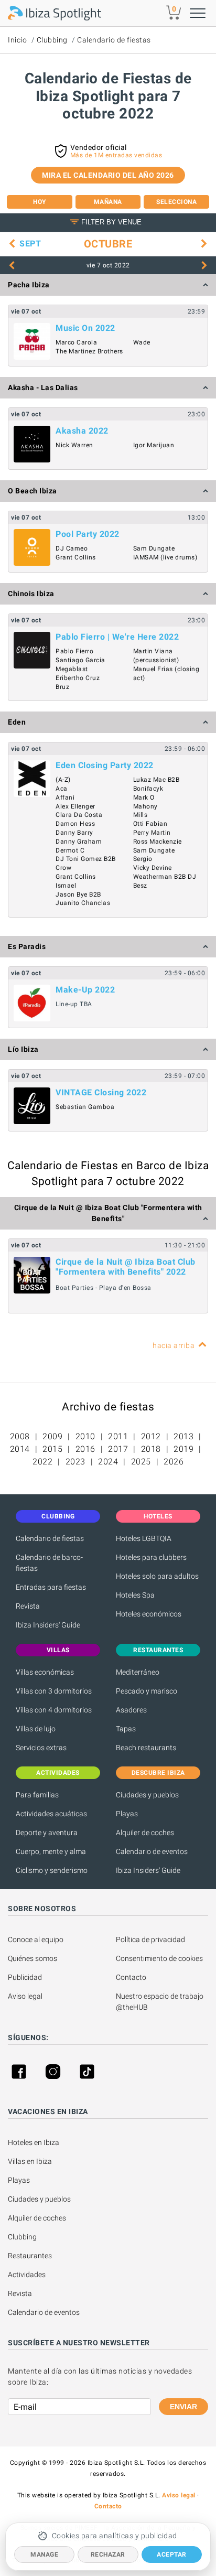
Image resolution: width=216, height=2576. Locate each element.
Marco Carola (76, 342)
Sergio (143, 859)
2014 (20, 1449)
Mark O (144, 797)
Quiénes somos (33, 1958)
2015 (52, 1449)
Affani (65, 797)
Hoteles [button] (158, 1516)
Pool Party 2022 (88, 534)
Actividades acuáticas (51, 1814)
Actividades (27, 2275)
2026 (174, 1462)
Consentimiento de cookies (159, 1958)
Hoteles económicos (149, 1614)
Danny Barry (74, 833)
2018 (151, 1449)
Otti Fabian (150, 824)
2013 (183, 1436)
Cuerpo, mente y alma (51, 1851)
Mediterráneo (138, 1672)
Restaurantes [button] (158, 1650)
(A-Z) (63, 780)
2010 (85, 1436)
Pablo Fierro (74, 651)
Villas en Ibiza (30, 2161)
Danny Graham (79, 842)
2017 (118, 1449)
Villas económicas (45, 1672)
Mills (141, 815)
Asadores (131, 1710)
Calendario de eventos (152, 1851)
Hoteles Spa (135, 1595)
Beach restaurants (146, 1748)
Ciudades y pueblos (147, 1795)
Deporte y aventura (47, 1833)
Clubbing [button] (58, 1516)
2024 (108, 1462)
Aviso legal (25, 1996)
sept (30, 244)
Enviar (183, 2407)
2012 (151, 1436)
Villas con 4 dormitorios (54, 1710)
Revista (28, 1606)
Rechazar (108, 2555)
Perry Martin (152, 833)
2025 (141, 1462)
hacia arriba (174, 1345)
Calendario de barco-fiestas (49, 1563)
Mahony (145, 806)
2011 (118, 1436)
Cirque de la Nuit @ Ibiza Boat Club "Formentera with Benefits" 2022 (126, 1267)
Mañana (108, 202)
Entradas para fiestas (51, 1587)
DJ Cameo (72, 548)
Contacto (131, 1977)
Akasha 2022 (82, 431)
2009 (52, 1436)
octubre (108, 244)
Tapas (126, 1729)
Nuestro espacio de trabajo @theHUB (160, 2002)
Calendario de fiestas (114, 40)
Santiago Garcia (80, 660)
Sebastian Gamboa (85, 1107)
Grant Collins (76, 557)
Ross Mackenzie (158, 842)
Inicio (17, 40)
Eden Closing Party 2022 (105, 765)
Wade (142, 342)
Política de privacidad (150, 1939)
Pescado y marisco (147, 1691)
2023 (75, 1462)
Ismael (66, 886)
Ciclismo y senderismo (52, 1870)
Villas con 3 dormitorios (54, 1691)
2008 (20, 1436)
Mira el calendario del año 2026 (108, 175)
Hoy (40, 202)
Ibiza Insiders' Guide (48, 1625)
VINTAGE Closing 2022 (101, 1092)
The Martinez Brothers (89, 351)
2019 (183, 1449)
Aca (62, 789)
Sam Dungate (154, 548)
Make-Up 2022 (85, 990)
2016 (85, 1449)
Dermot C (70, 850)
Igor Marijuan (154, 445)
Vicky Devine (153, 868)
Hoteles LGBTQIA (144, 1538)
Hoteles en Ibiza (34, 2142)
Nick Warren (74, 445)
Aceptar (172, 2555)
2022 (42, 1462)
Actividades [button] (58, 1773)
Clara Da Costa (79, 815)
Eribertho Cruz (78, 678)
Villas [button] (58, 1650)
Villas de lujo (36, 1729)
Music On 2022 (85, 328)
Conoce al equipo (36, 1939)
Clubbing (52, 40)
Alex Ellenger (75, 806)
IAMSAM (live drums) (165, 557)
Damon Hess (75, 824)
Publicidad (25, 1977)
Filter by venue (111, 222)
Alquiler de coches (145, 1833)
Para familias (37, 1795)
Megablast (72, 669)
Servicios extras (41, 1748)
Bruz (62, 687)
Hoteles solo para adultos (157, 1576)
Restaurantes (30, 2256)
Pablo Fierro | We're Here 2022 (117, 637)
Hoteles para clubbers (151, 1557)
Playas (127, 1814)
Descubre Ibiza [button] (158, 1773)
